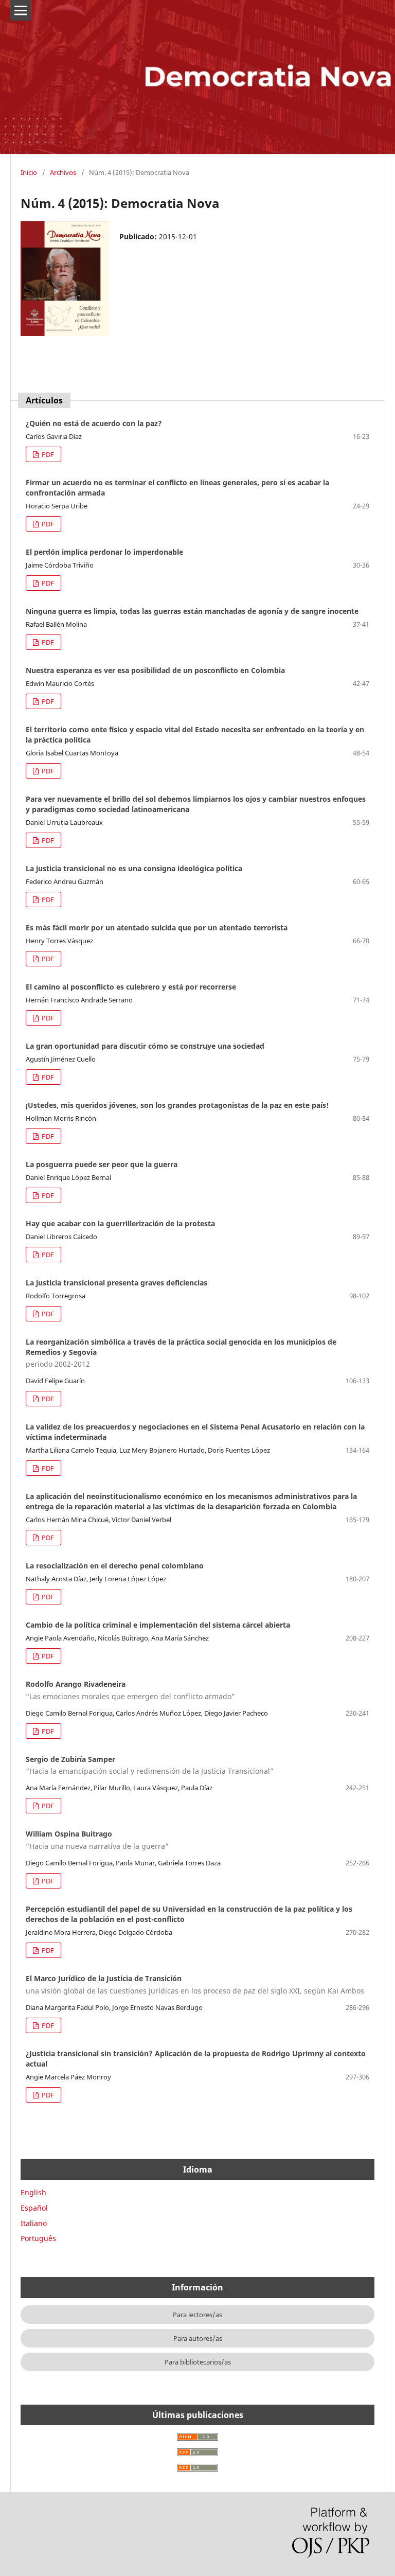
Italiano (34, 2223)
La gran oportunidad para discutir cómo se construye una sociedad (145, 1046)
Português (38, 2238)
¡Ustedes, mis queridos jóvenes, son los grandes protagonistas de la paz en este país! (177, 1105)
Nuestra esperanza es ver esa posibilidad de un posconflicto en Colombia (155, 670)
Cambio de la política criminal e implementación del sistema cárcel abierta (158, 1625)
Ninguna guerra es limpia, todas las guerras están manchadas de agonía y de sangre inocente (192, 611)
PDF (47, 454)
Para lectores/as (197, 2315)
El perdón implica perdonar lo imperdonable (104, 552)
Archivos (63, 172)
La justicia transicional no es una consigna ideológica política (134, 868)
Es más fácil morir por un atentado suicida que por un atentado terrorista (157, 928)
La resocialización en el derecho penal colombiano (115, 1566)
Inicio (29, 172)
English (33, 2192)
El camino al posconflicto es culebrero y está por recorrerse (131, 987)
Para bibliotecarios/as (198, 2362)
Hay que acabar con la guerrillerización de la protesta (120, 1223)
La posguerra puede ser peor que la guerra (102, 1164)
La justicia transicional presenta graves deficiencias (116, 1283)
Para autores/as (198, 2338)
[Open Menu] (21, 10)
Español (34, 2208)
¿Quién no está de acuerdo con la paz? (94, 423)
